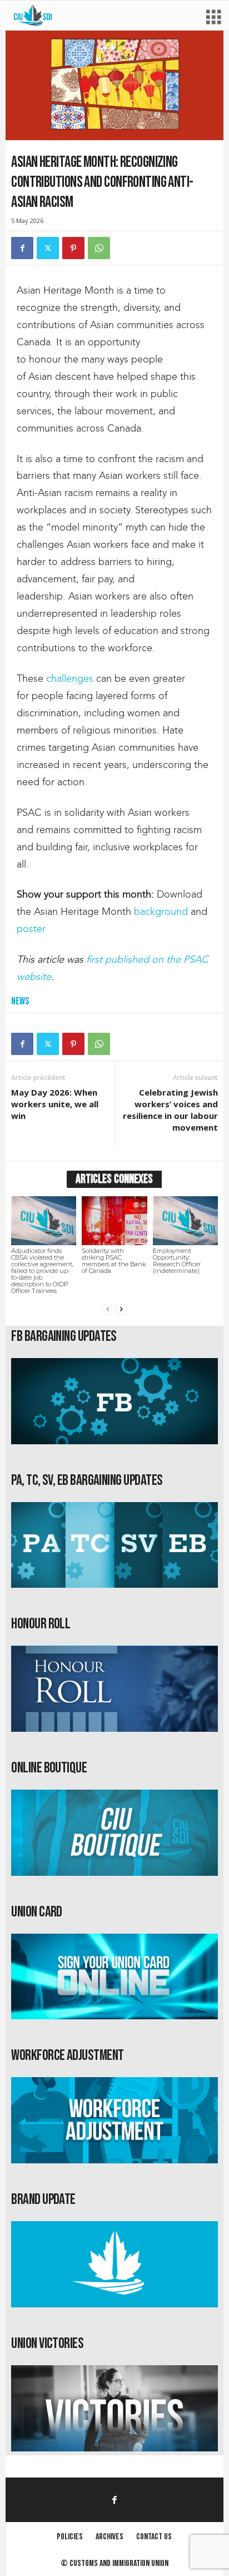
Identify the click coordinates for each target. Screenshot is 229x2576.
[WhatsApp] (99, 248)
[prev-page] (108, 1309)
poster (31, 929)
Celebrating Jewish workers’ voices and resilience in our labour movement (170, 1110)
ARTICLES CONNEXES (114, 1179)
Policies (70, 2537)
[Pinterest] (73, 248)
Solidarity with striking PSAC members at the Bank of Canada (114, 1261)
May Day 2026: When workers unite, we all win (55, 1104)
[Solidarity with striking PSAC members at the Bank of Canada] (114, 1221)
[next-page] (121, 1309)
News (20, 1001)
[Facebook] (22, 248)
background (161, 911)
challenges (70, 678)
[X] (48, 248)
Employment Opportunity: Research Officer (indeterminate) (177, 1261)
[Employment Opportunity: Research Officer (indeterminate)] (185, 1221)
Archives (109, 2537)
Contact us (154, 2537)
